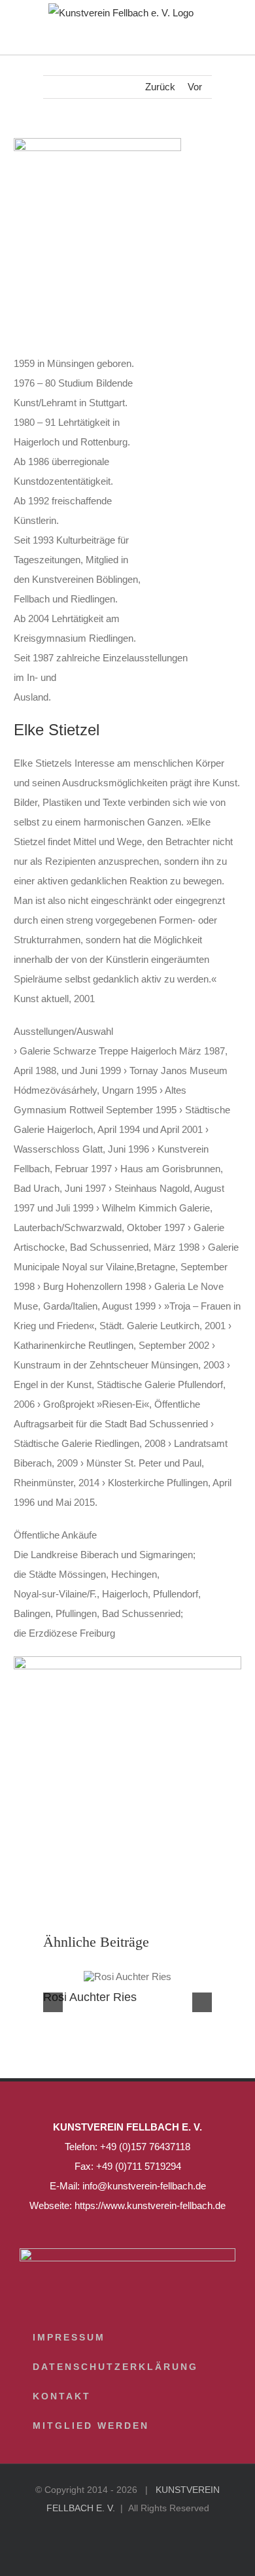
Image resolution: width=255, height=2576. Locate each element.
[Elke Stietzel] (128, 1661)
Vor (195, 87)
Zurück (160, 87)
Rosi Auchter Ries (90, 1997)
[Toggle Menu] (226, 42)
